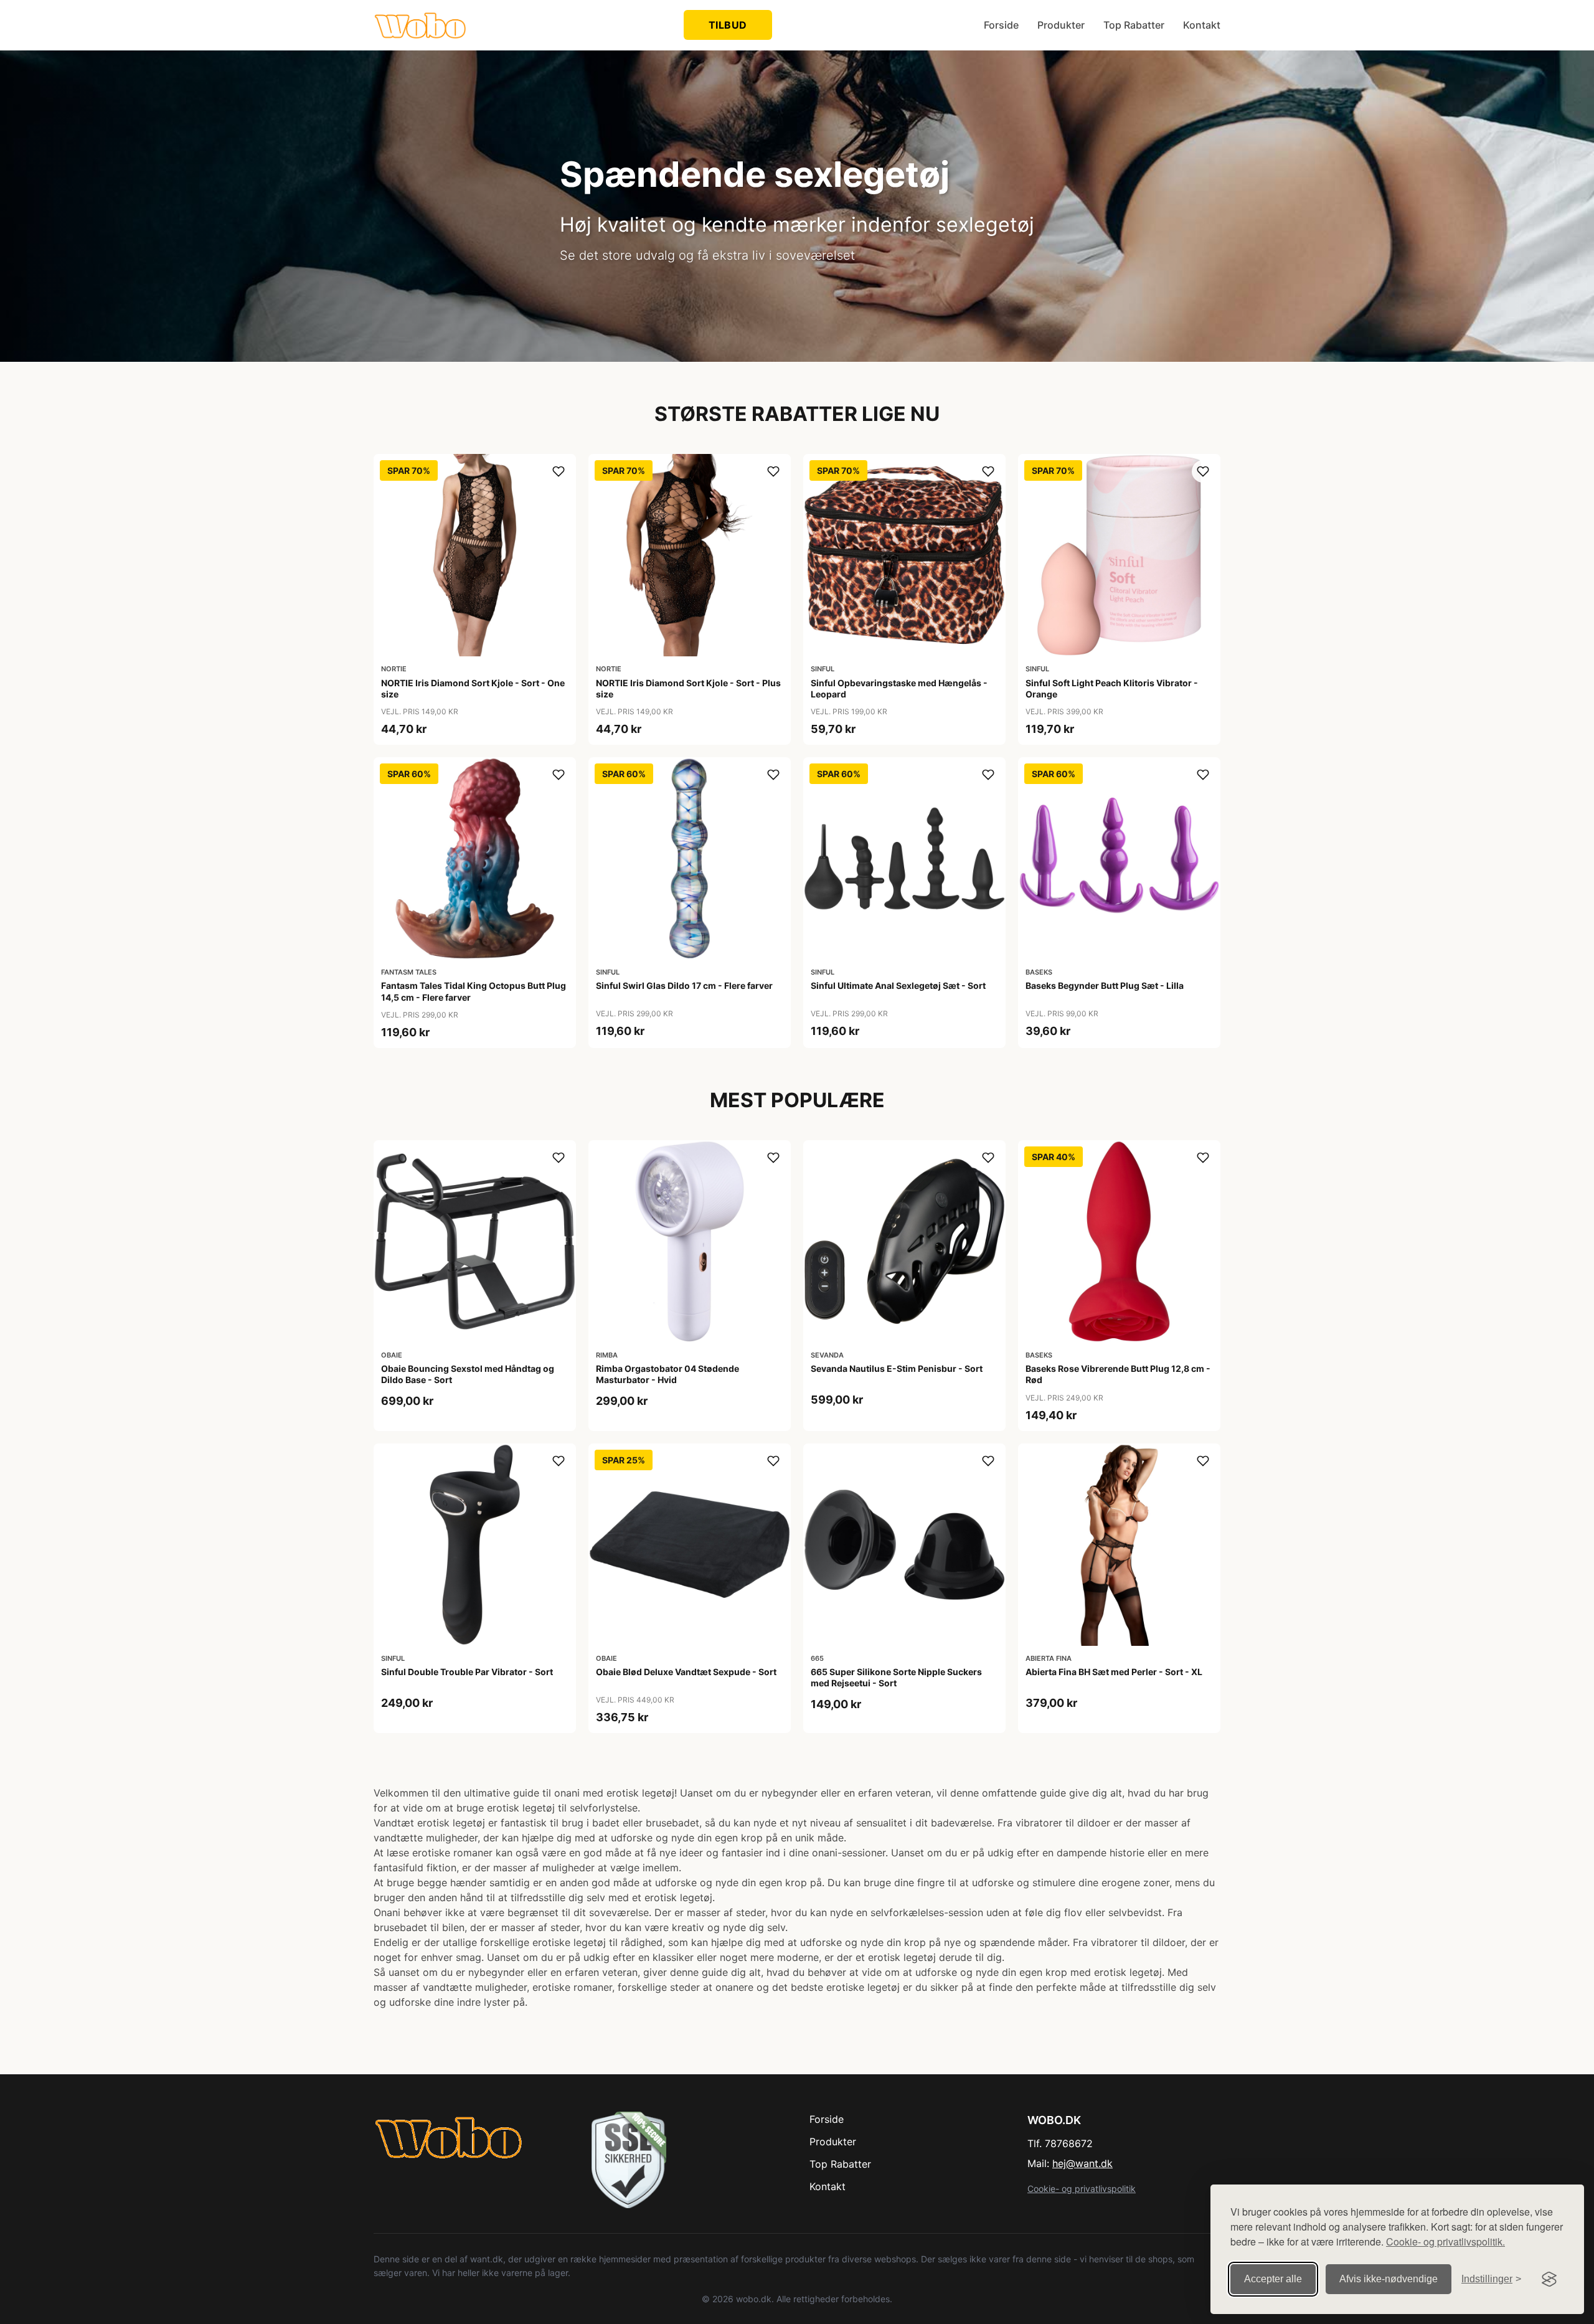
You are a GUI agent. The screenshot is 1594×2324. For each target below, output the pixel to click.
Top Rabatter (1134, 25)
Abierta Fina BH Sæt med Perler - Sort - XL (1114, 1672)
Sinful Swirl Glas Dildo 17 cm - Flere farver (684, 985)
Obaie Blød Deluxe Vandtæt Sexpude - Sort (686, 1672)
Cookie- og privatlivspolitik (1082, 2189)
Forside (1001, 25)
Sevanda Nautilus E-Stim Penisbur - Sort (897, 1368)
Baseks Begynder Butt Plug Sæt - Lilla (1105, 985)
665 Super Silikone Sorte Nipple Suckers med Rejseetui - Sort (896, 1677)
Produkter (1061, 25)
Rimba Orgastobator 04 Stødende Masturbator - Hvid (667, 1374)
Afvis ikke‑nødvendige (1389, 2279)
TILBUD (728, 25)
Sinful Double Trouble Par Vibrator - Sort (467, 1672)
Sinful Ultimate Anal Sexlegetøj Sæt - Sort (898, 985)
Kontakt (1202, 25)
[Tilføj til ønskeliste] (559, 471)
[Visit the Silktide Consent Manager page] (1549, 2279)
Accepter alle (1273, 2279)
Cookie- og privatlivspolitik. (1445, 2241)
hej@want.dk (1082, 2163)
